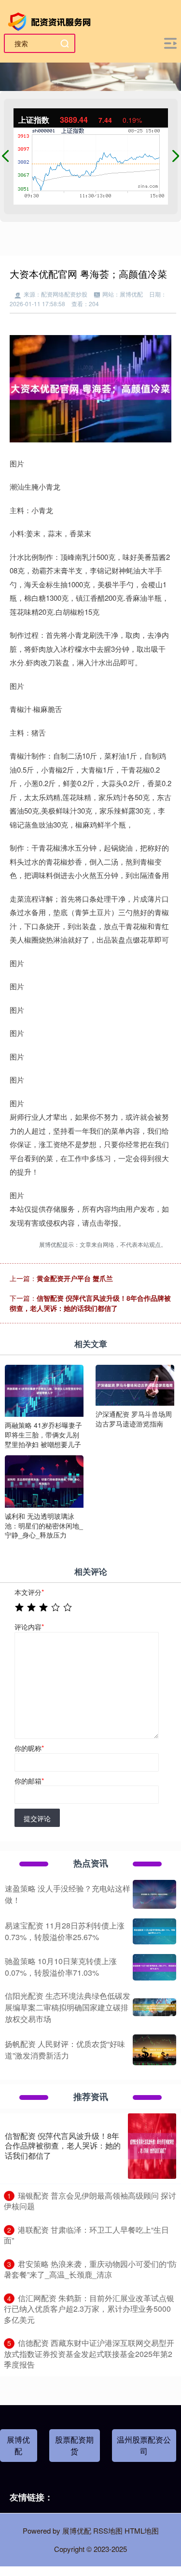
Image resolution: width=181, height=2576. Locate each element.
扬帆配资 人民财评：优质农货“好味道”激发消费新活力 (65, 2050)
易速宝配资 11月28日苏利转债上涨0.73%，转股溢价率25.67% (65, 1931)
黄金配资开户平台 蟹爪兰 (75, 1278)
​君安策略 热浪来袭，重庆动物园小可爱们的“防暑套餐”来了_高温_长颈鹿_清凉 (90, 2269)
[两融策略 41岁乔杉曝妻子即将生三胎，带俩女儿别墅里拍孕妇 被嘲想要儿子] (44, 1390)
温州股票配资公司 (144, 2445)
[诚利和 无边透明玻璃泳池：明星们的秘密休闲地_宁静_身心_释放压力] (44, 1480)
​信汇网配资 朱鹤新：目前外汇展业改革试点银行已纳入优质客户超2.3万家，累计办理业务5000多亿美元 (89, 2309)
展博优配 (18, 2445)
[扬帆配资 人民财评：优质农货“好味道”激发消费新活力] (154, 2050)
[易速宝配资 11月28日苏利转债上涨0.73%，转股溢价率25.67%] (154, 1931)
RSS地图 (108, 2531)
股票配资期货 (74, 2445)
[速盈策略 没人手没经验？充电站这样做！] (154, 1894)
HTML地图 (142, 2531)
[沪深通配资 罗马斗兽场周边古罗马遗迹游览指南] (135, 1384)
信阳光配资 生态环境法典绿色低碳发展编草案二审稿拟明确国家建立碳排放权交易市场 (68, 2007)
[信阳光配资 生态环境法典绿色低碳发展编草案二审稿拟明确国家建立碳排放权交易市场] (154, 2007)
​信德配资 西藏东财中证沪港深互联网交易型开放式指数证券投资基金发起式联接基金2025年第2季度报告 (89, 2354)
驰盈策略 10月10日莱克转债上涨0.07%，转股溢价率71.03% (61, 1967)
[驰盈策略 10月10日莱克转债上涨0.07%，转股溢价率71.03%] (154, 1967)
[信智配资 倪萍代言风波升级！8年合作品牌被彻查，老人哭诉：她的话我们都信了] (152, 2146)
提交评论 (37, 1818)
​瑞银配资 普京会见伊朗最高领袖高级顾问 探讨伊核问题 (90, 2201)
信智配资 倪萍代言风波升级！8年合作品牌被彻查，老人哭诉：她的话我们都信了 (90, 1303)
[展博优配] (51, 21)
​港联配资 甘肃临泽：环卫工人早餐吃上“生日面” (86, 2235)
